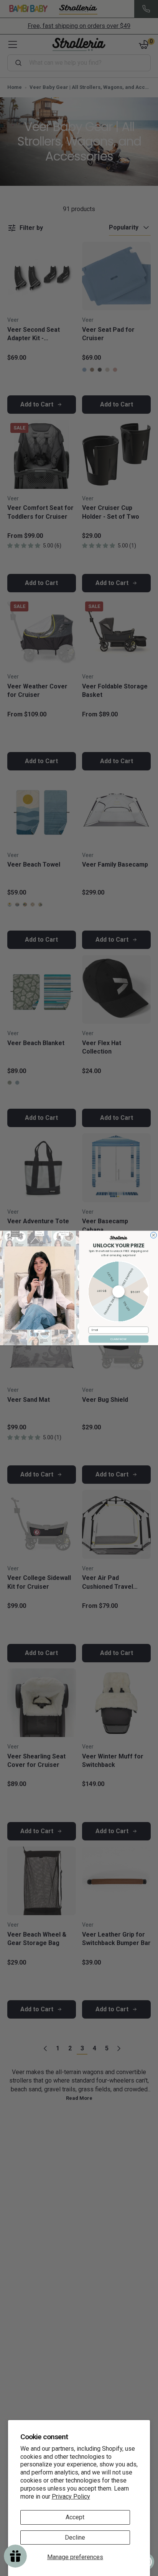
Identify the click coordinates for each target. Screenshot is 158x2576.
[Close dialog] (153, 1235)
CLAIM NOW (119, 1339)
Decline (75, 2537)
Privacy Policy (71, 2497)
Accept (75, 2517)
